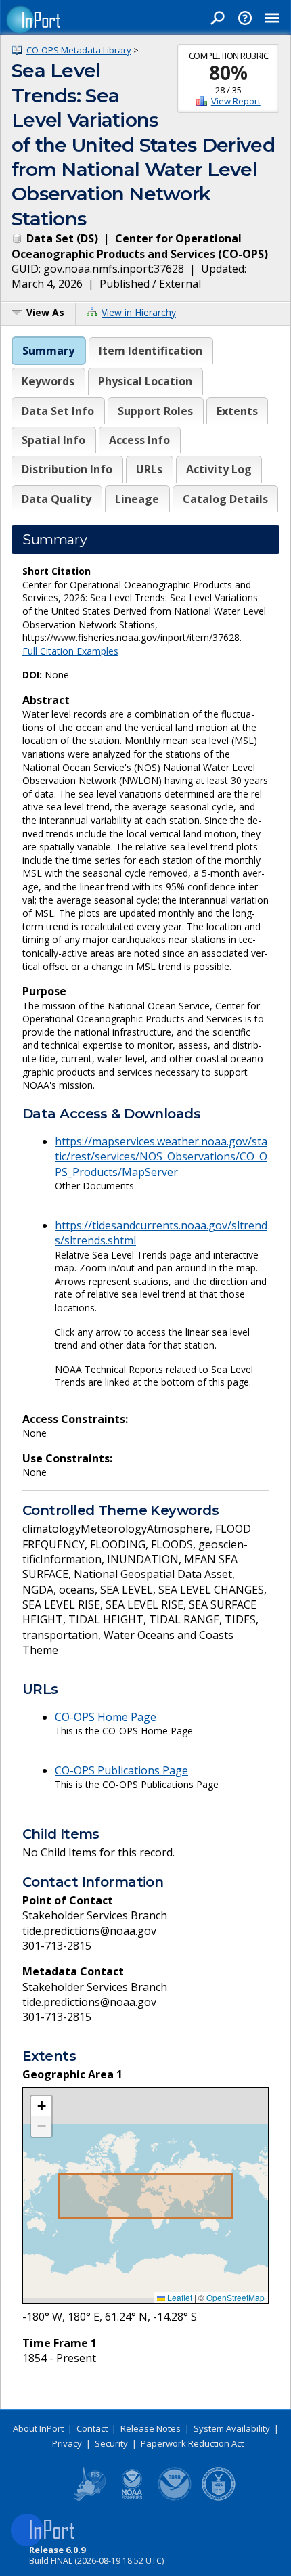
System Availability (232, 2428)
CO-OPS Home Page (106, 1717)
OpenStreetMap (236, 2297)
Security (111, 2443)
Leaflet (179, 2297)
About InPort (38, 2428)
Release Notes (151, 2428)
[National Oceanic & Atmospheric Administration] (175, 2498)
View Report (236, 101)
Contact (92, 2428)
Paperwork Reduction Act (192, 2443)
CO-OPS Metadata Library (79, 50)
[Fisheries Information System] (89, 2498)
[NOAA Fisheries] (132, 2498)
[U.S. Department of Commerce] (219, 2498)
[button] (41, 2106)
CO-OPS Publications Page (121, 1770)
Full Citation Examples (70, 651)
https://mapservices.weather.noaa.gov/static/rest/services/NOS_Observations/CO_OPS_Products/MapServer (161, 1157)
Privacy (67, 2443)
